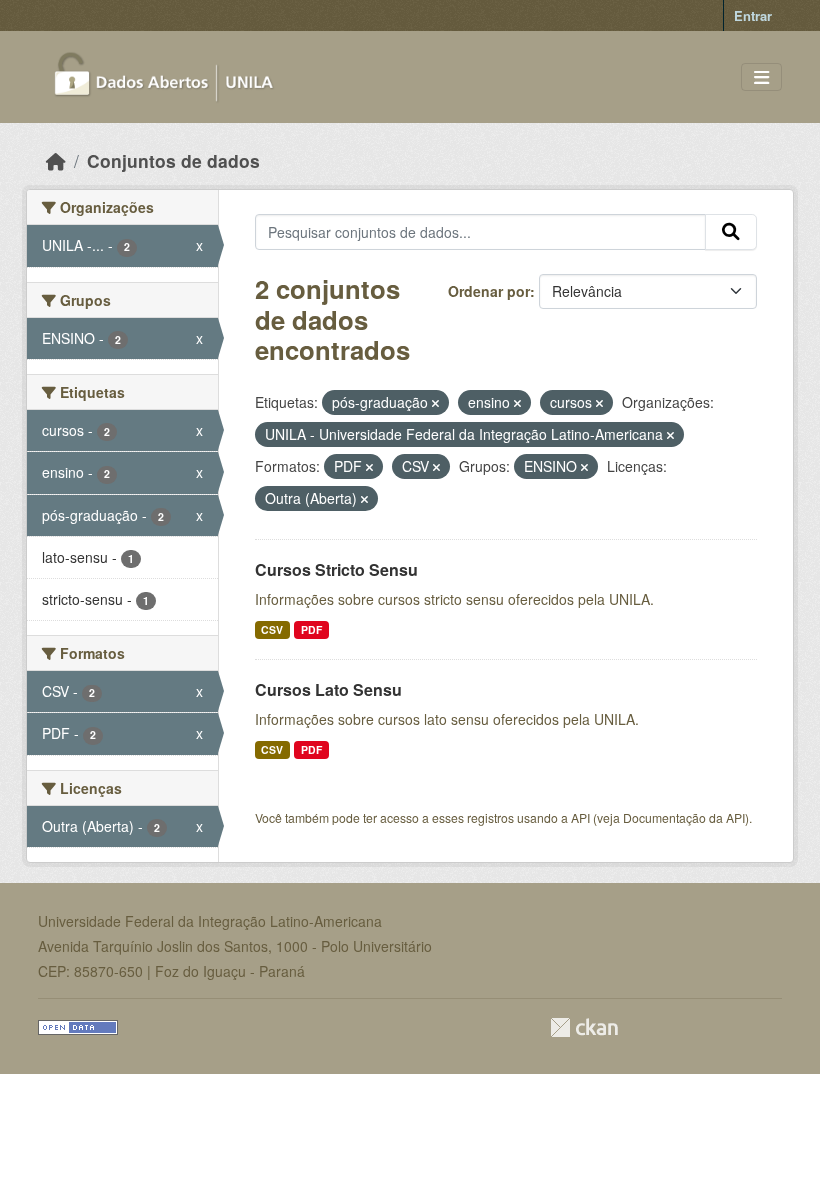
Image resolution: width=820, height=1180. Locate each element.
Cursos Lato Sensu (328, 689)
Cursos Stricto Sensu (336, 569)
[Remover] (435, 403)
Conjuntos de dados (173, 160)
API (580, 817)
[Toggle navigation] (761, 77)
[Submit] (731, 232)
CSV (272, 629)
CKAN (584, 1027)
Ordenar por (489, 291)
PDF (311, 629)
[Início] (56, 160)
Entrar (753, 15)
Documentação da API (684, 817)
